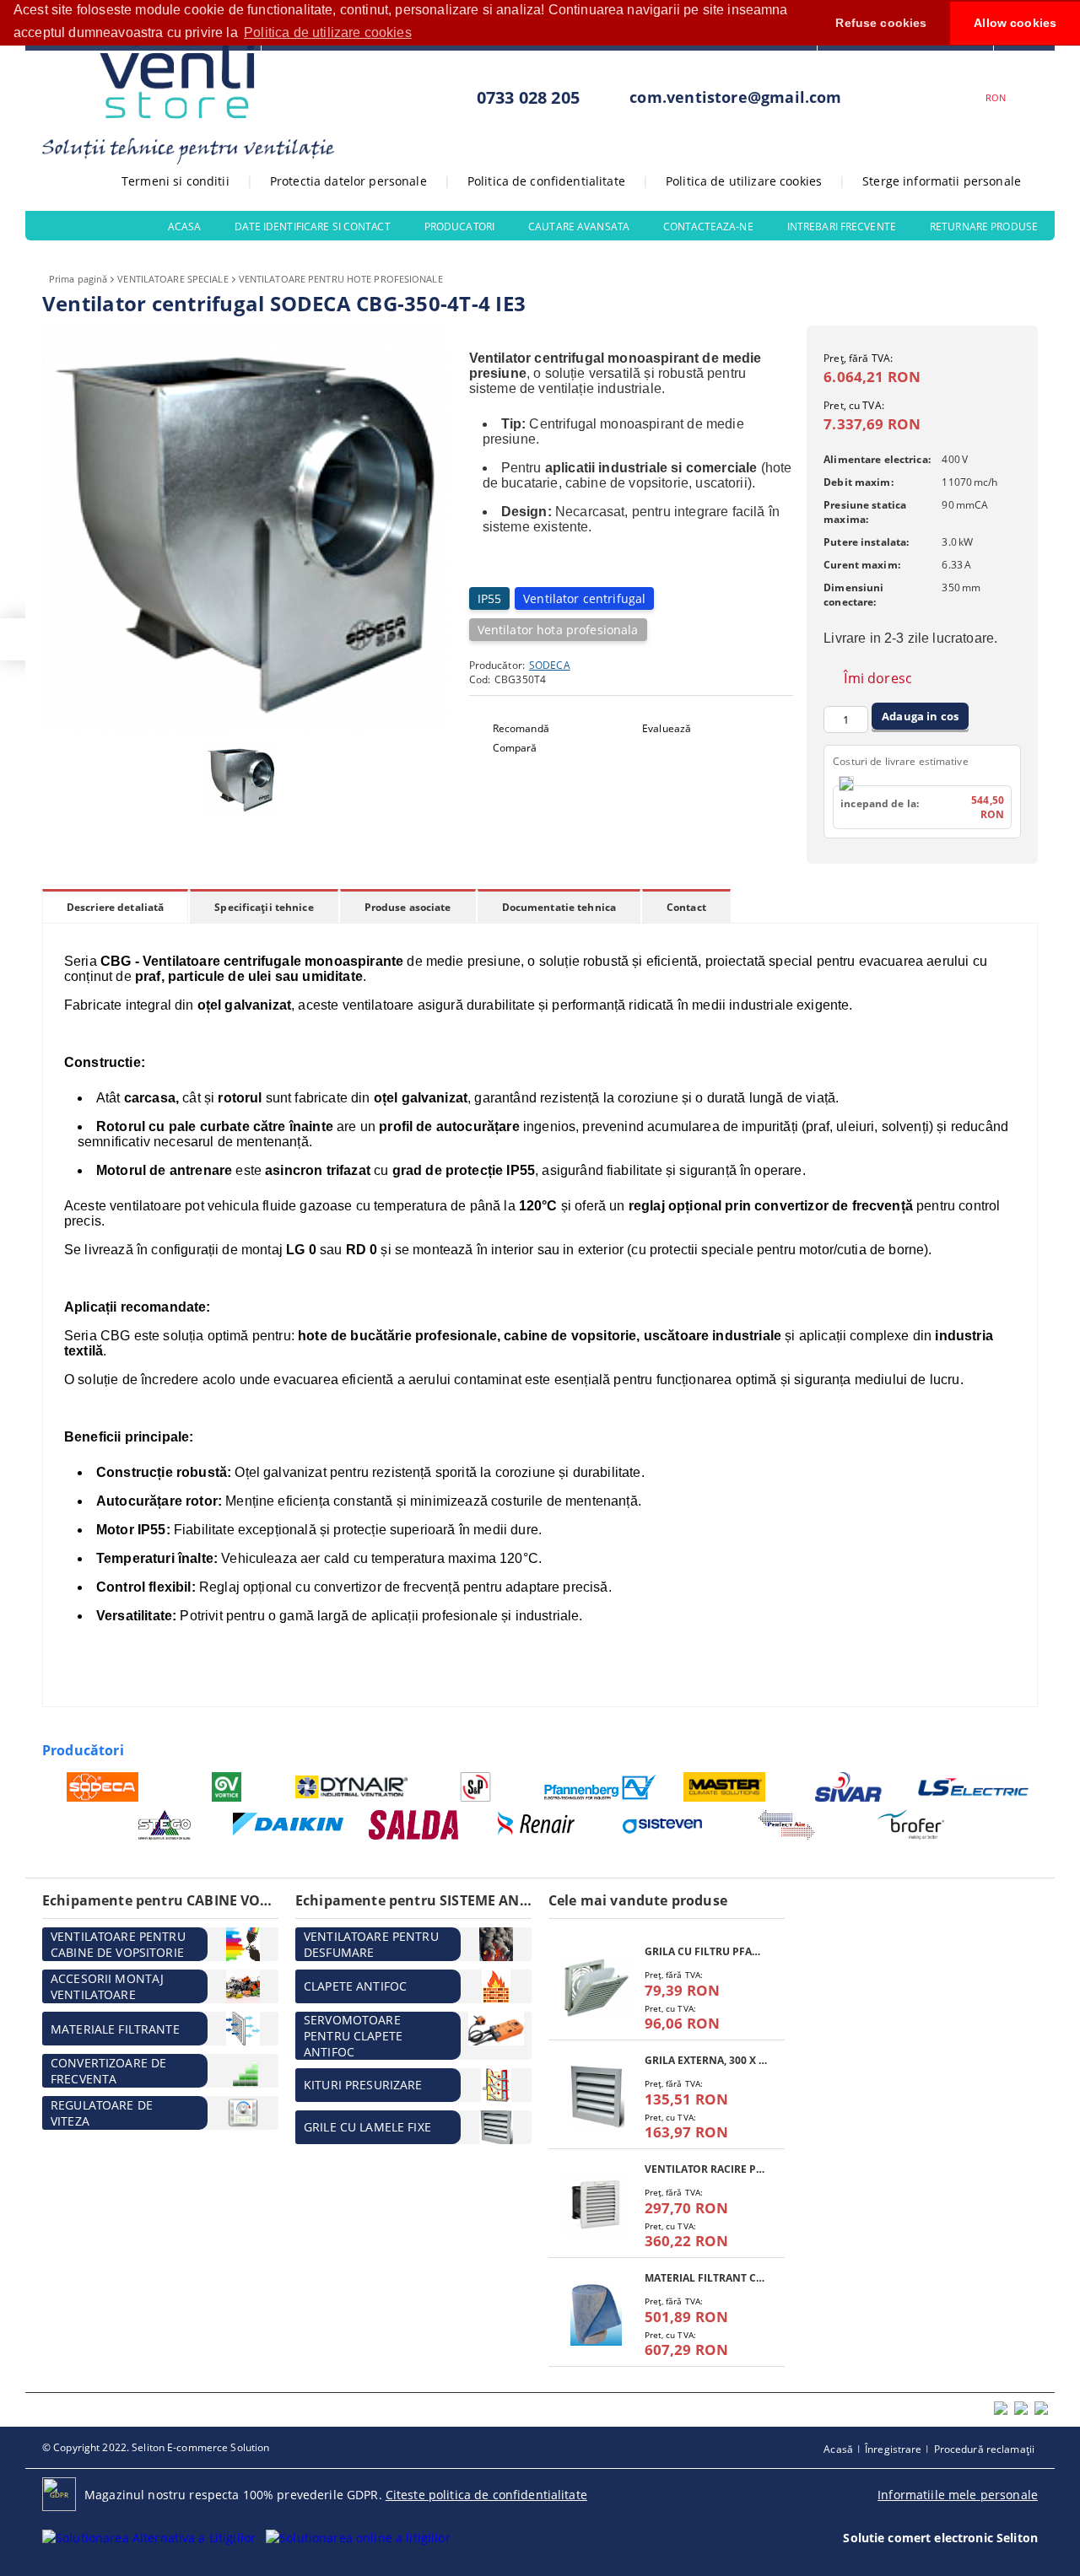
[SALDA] (414, 1825)
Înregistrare (893, 2449)
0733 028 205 (528, 97)
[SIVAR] (849, 1787)
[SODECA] (103, 1787)
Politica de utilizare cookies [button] (328, 32)
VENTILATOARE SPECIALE (173, 279)
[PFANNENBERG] (600, 1787)
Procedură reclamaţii (984, 2449)
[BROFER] (912, 1825)
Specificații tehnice (264, 907)
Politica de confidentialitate (546, 181)
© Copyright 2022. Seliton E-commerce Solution (156, 2447)
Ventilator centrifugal (584, 598)
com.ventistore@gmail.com (735, 97)
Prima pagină (78, 279)
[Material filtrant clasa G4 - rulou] (597, 2314)
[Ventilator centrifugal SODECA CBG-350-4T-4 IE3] (245, 727)
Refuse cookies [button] (881, 23)
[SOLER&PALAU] (476, 1787)
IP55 (490, 598)
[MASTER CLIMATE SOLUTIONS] (725, 1787)
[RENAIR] (538, 1825)
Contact (686, 907)
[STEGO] (165, 1825)
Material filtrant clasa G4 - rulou (706, 2278)
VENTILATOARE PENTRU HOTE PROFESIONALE (341, 279)
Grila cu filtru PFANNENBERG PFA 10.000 (706, 1951)
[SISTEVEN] (663, 1825)
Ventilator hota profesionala (558, 630)
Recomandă (521, 728)
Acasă (838, 2449)
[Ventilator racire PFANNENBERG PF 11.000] (597, 2205)
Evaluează (667, 728)
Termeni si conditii (175, 181)
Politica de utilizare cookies (744, 181)
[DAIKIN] (289, 1825)
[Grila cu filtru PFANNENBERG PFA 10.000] (597, 1988)
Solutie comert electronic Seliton (940, 2538)
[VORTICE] (227, 1787)
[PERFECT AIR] (787, 1825)
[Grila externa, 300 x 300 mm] (597, 2096)
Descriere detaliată (115, 907)
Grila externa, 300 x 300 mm (706, 2060)
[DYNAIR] (351, 1787)
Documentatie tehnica (559, 907)
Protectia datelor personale (348, 181)
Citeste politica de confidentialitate (486, 2495)
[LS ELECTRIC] (974, 1787)
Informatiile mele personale (958, 2495)
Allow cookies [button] (1015, 23)
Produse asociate (408, 907)
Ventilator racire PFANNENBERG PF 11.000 (706, 2169)
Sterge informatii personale (942, 181)
